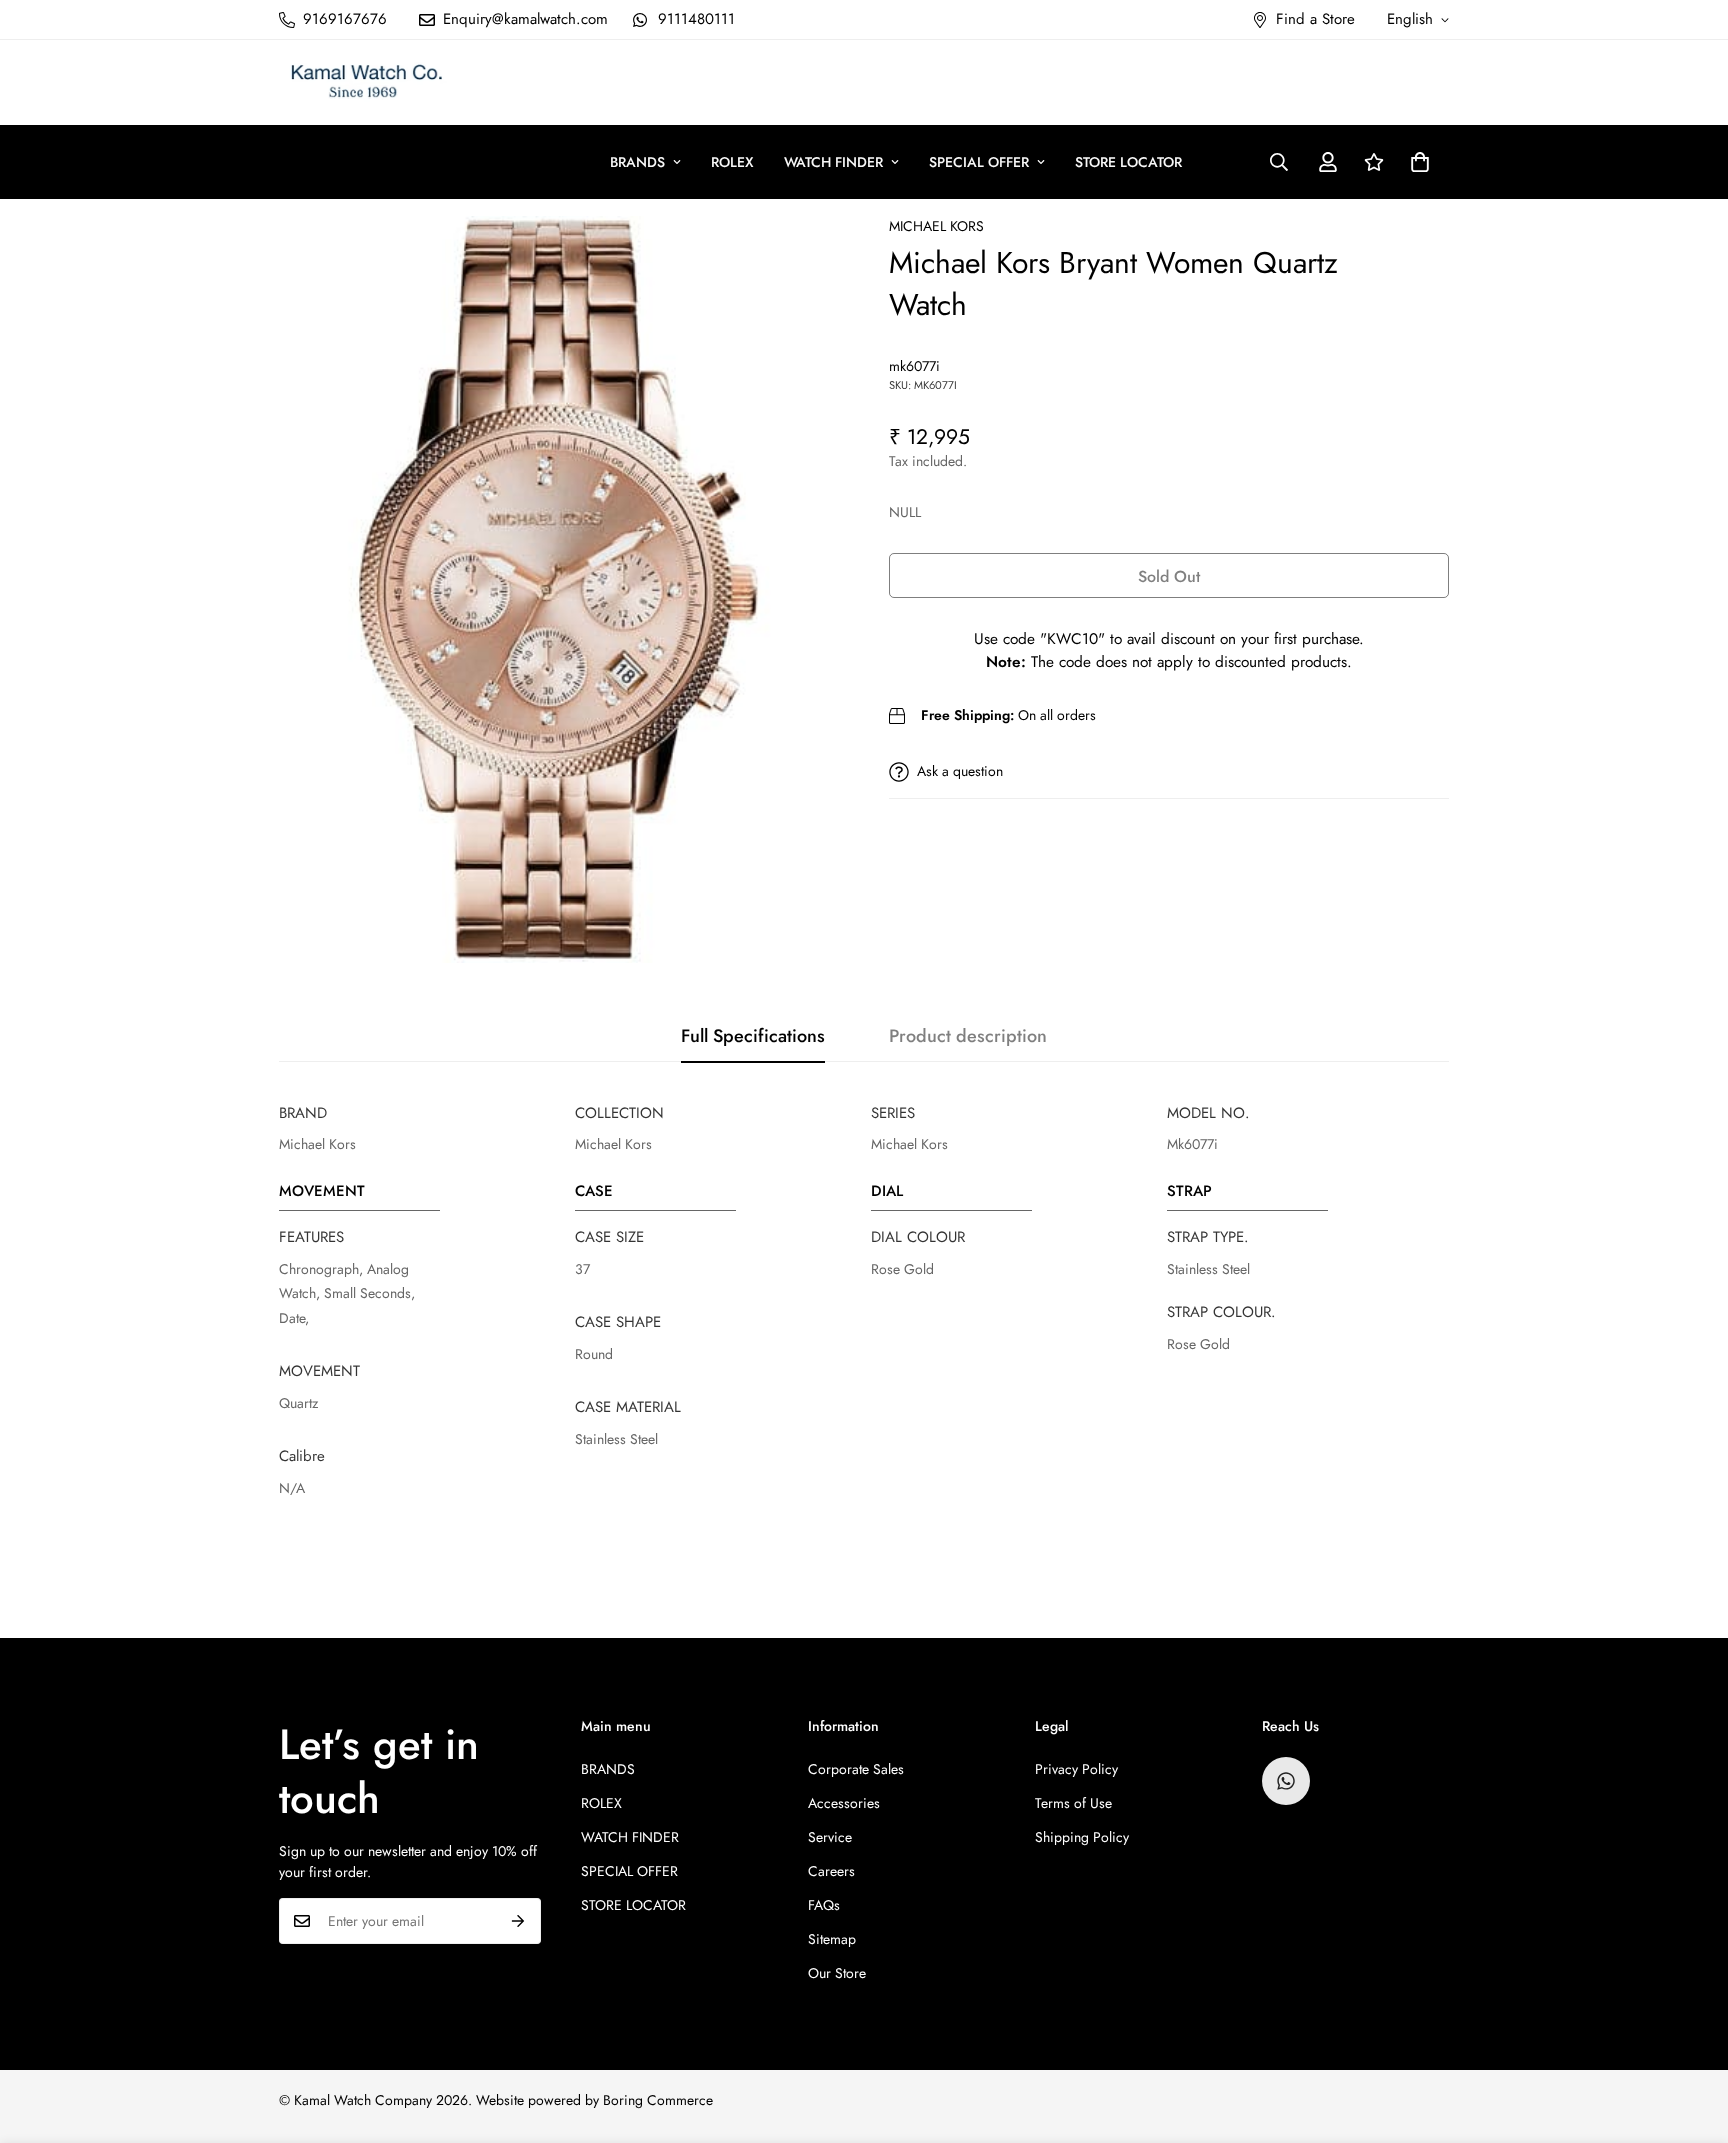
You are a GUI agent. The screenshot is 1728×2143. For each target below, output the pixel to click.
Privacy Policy (1076, 1769)
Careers (831, 1871)
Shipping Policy (1082, 1837)
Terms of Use (1073, 1803)
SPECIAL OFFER (979, 162)
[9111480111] (1286, 1781)
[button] (1420, 162)
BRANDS (637, 162)
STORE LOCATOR (1128, 162)
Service (830, 1837)
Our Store (837, 1973)
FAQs (824, 1905)
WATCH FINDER (833, 162)
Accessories (844, 1803)
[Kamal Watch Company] (366, 82)
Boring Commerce (658, 2100)
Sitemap (832, 1939)
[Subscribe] (518, 1921)
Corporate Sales (856, 1769)
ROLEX (732, 162)
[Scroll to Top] (1689, 2034)
